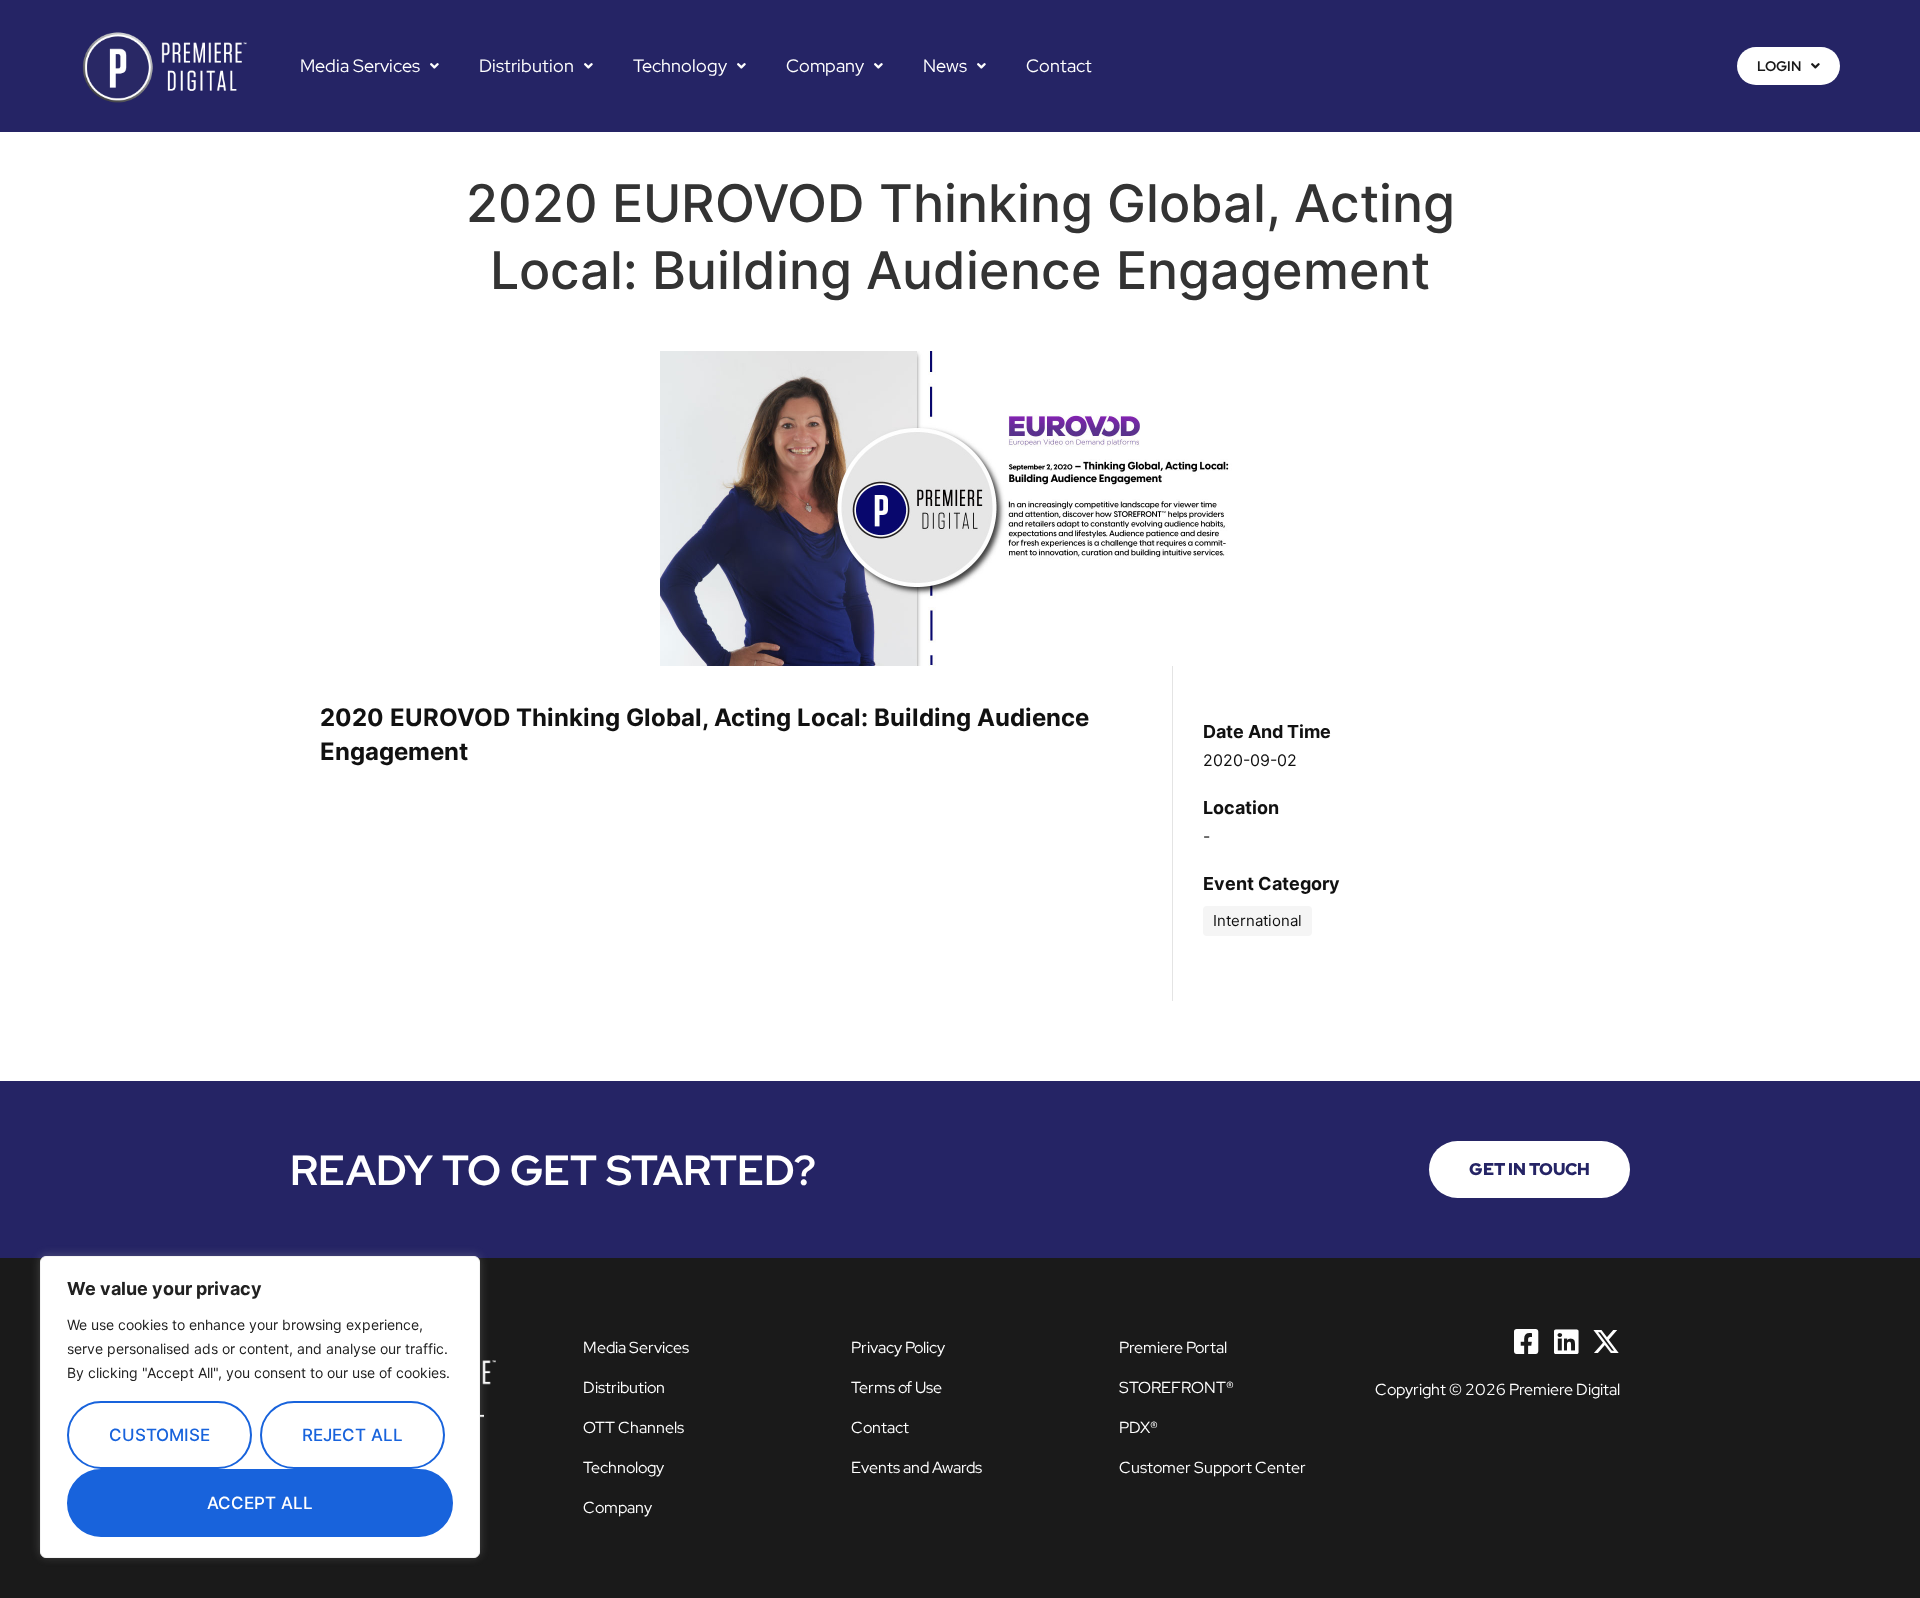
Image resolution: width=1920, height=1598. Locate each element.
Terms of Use (896, 1387)
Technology (680, 66)
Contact (1059, 66)
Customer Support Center (1212, 1467)
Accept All (260, 1503)
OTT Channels (633, 1427)
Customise (159, 1435)
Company (825, 66)
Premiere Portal (1173, 1347)
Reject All (352, 1435)
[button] (369, 66)
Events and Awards (916, 1467)
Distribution (526, 66)
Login (1779, 66)
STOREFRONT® (1176, 1387)
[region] (260, 1407)
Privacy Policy (898, 1347)
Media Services (360, 66)
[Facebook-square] (1526, 1342)
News (945, 66)
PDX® (1138, 1427)
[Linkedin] (1566, 1342)
